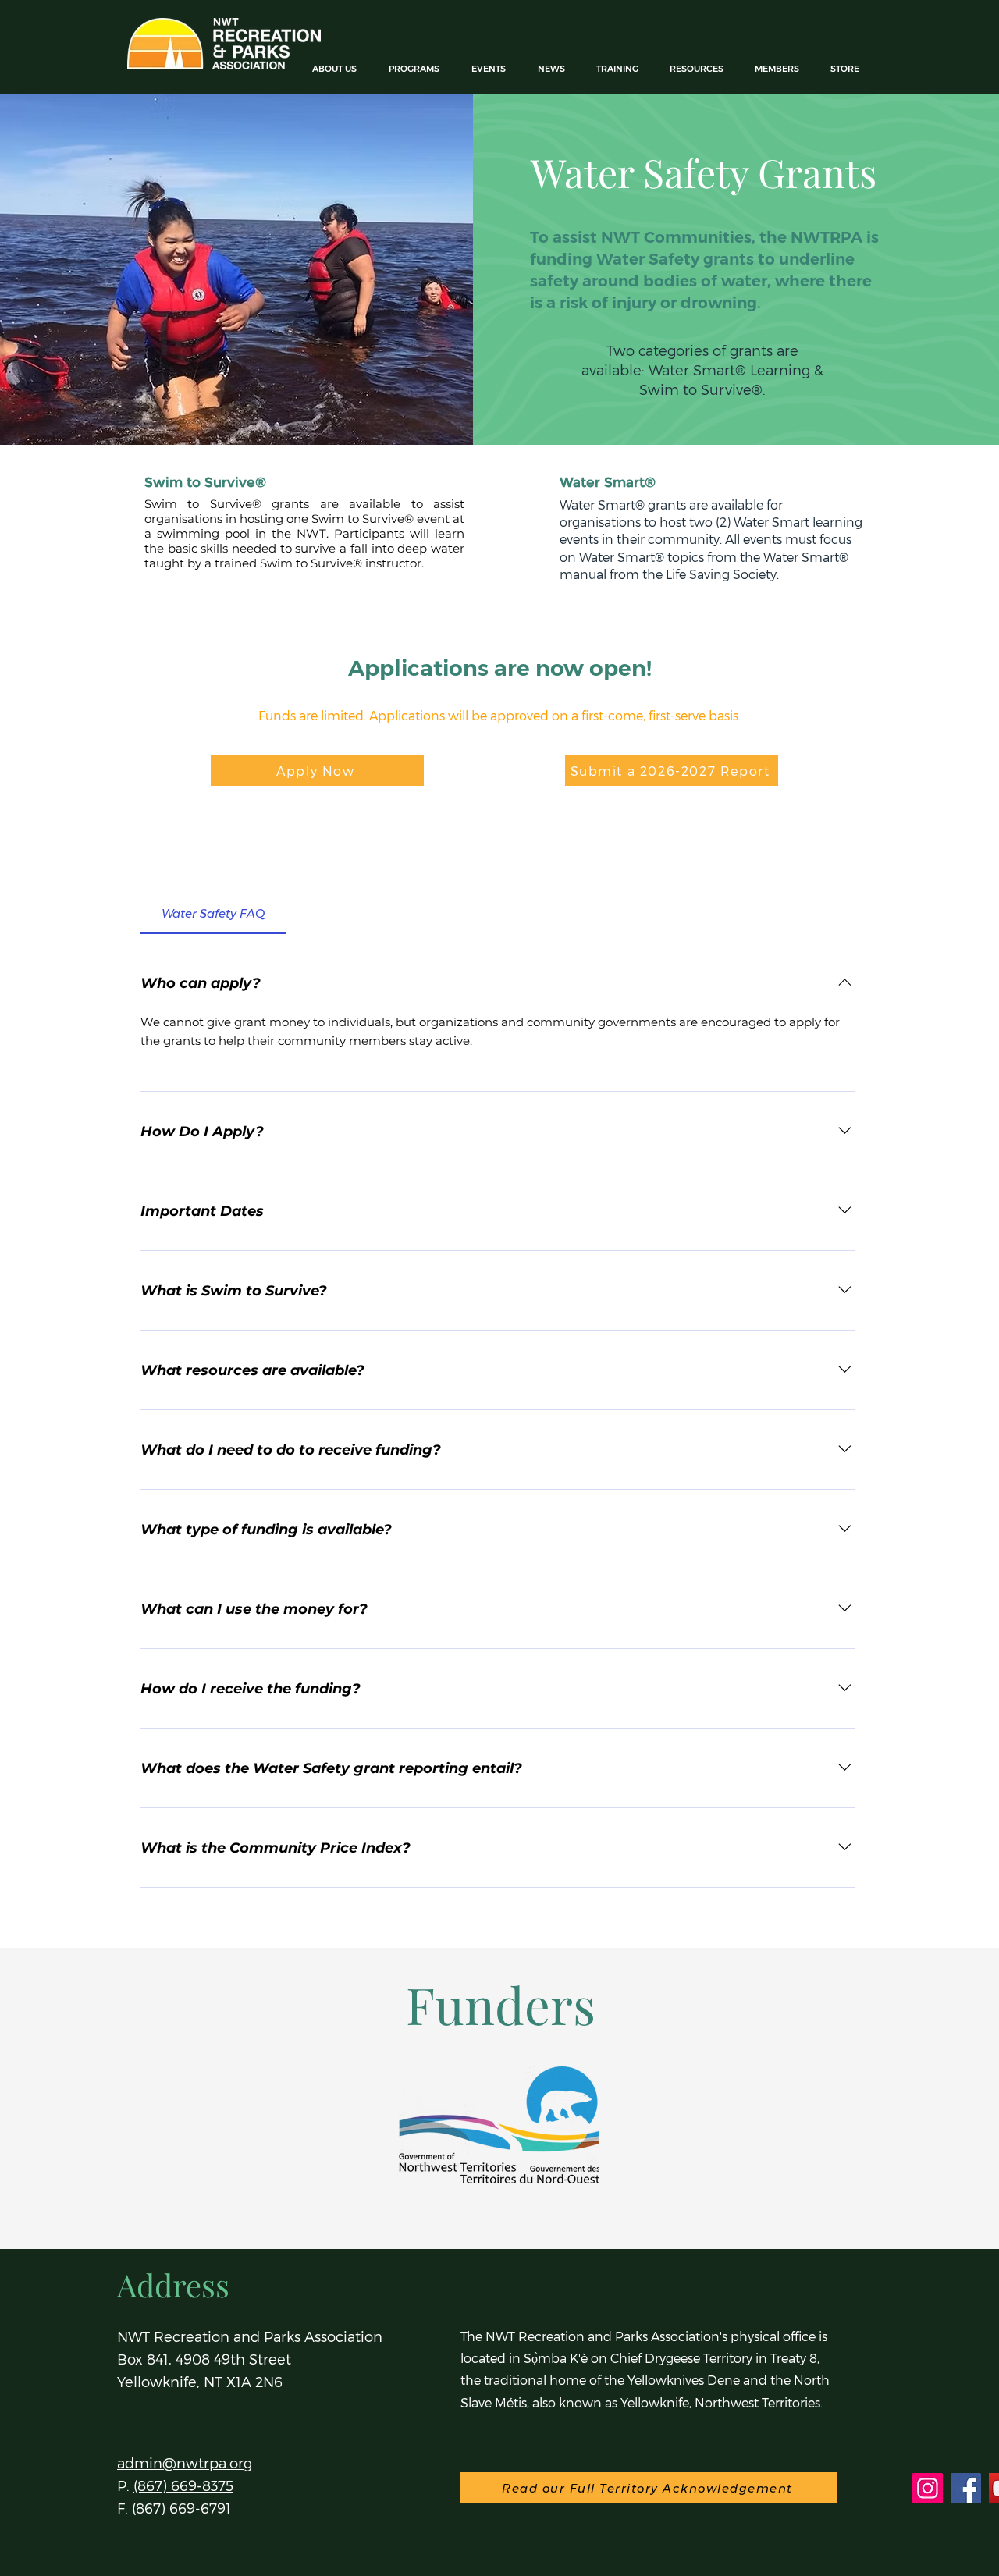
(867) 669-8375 (183, 2485)
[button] (418, 69)
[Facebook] (966, 2488)
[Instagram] (928, 2488)
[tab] (213, 914)
